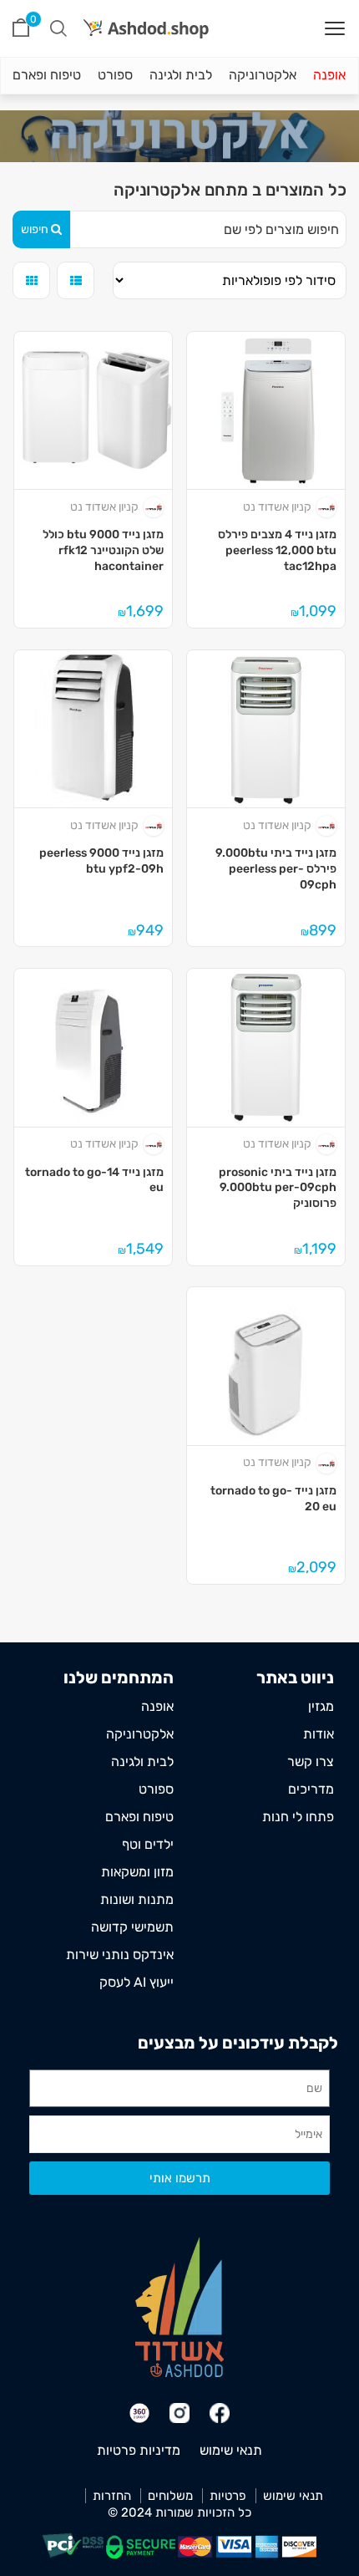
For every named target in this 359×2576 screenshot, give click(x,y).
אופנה (329, 75)
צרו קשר (311, 1761)
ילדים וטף (148, 1844)
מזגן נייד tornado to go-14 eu (94, 1180)
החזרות (112, 2496)
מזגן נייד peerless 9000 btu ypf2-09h (101, 861)
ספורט (115, 75)
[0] (21, 28)
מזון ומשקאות (137, 1872)
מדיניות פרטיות (139, 2450)
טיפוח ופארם (47, 75)
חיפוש (35, 229)
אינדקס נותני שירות (120, 1955)
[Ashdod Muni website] (179, 2306)
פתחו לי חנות (298, 1817)
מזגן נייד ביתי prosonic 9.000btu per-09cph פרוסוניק (277, 1188)
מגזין (321, 1706)
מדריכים (311, 1789)
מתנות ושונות (137, 1899)
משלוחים (170, 2496)
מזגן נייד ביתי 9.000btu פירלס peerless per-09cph (276, 868)
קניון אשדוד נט (277, 507)
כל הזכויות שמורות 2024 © (179, 2512)
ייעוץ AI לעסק (137, 1982)
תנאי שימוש (231, 2450)
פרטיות (228, 2496)
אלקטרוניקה (263, 75)
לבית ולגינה (181, 75)
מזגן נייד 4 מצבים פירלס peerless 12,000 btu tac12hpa (277, 550)
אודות (319, 1734)
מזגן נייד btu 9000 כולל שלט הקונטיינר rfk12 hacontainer (103, 550)
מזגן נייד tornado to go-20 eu (273, 1499)
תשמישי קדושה (132, 1927)
